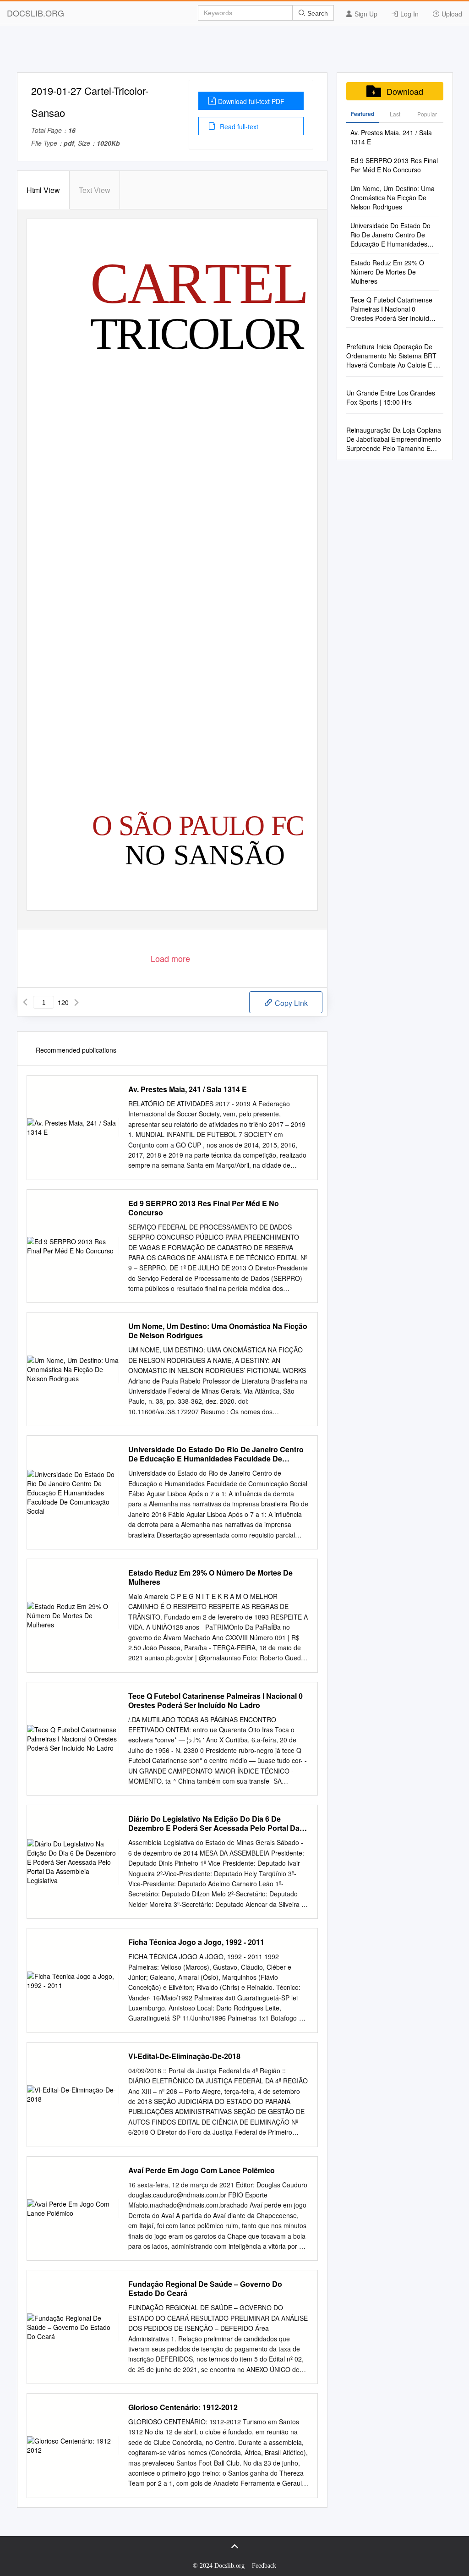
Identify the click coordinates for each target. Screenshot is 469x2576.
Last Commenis (395, 116)
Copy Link (290, 1003)
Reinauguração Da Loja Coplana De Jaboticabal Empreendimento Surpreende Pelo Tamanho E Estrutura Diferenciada (394, 439)
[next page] (76, 1002)
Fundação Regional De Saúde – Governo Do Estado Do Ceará (205, 2289)
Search (317, 13)
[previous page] (25, 1002)
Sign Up (365, 14)
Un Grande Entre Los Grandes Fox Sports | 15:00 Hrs (391, 397)
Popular (427, 114)
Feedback (264, 2566)
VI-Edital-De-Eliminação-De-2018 (184, 2056)
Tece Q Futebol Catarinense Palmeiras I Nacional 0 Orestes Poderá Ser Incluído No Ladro (215, 1701)
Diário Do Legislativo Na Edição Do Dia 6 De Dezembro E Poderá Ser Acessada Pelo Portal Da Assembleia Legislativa (214, 1824)
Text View (95, 190)
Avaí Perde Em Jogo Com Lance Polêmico (202, 2170)
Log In (409, 14)
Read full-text (238, 126)
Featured (363, 114)
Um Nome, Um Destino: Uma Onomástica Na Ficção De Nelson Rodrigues (218, 1331)
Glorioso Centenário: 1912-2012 (183, 2407)
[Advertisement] (234, 52)
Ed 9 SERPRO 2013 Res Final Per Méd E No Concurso (204, 1208)
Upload (451, 14)
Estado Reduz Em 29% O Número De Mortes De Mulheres (210, 1577)
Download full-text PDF (251, 101)
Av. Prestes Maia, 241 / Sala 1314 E (188, 1089)
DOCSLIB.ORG (35, 13)
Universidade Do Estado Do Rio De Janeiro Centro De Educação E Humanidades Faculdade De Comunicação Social (216, 1454)
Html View (43, 190)
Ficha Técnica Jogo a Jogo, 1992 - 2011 (196, 1942)
